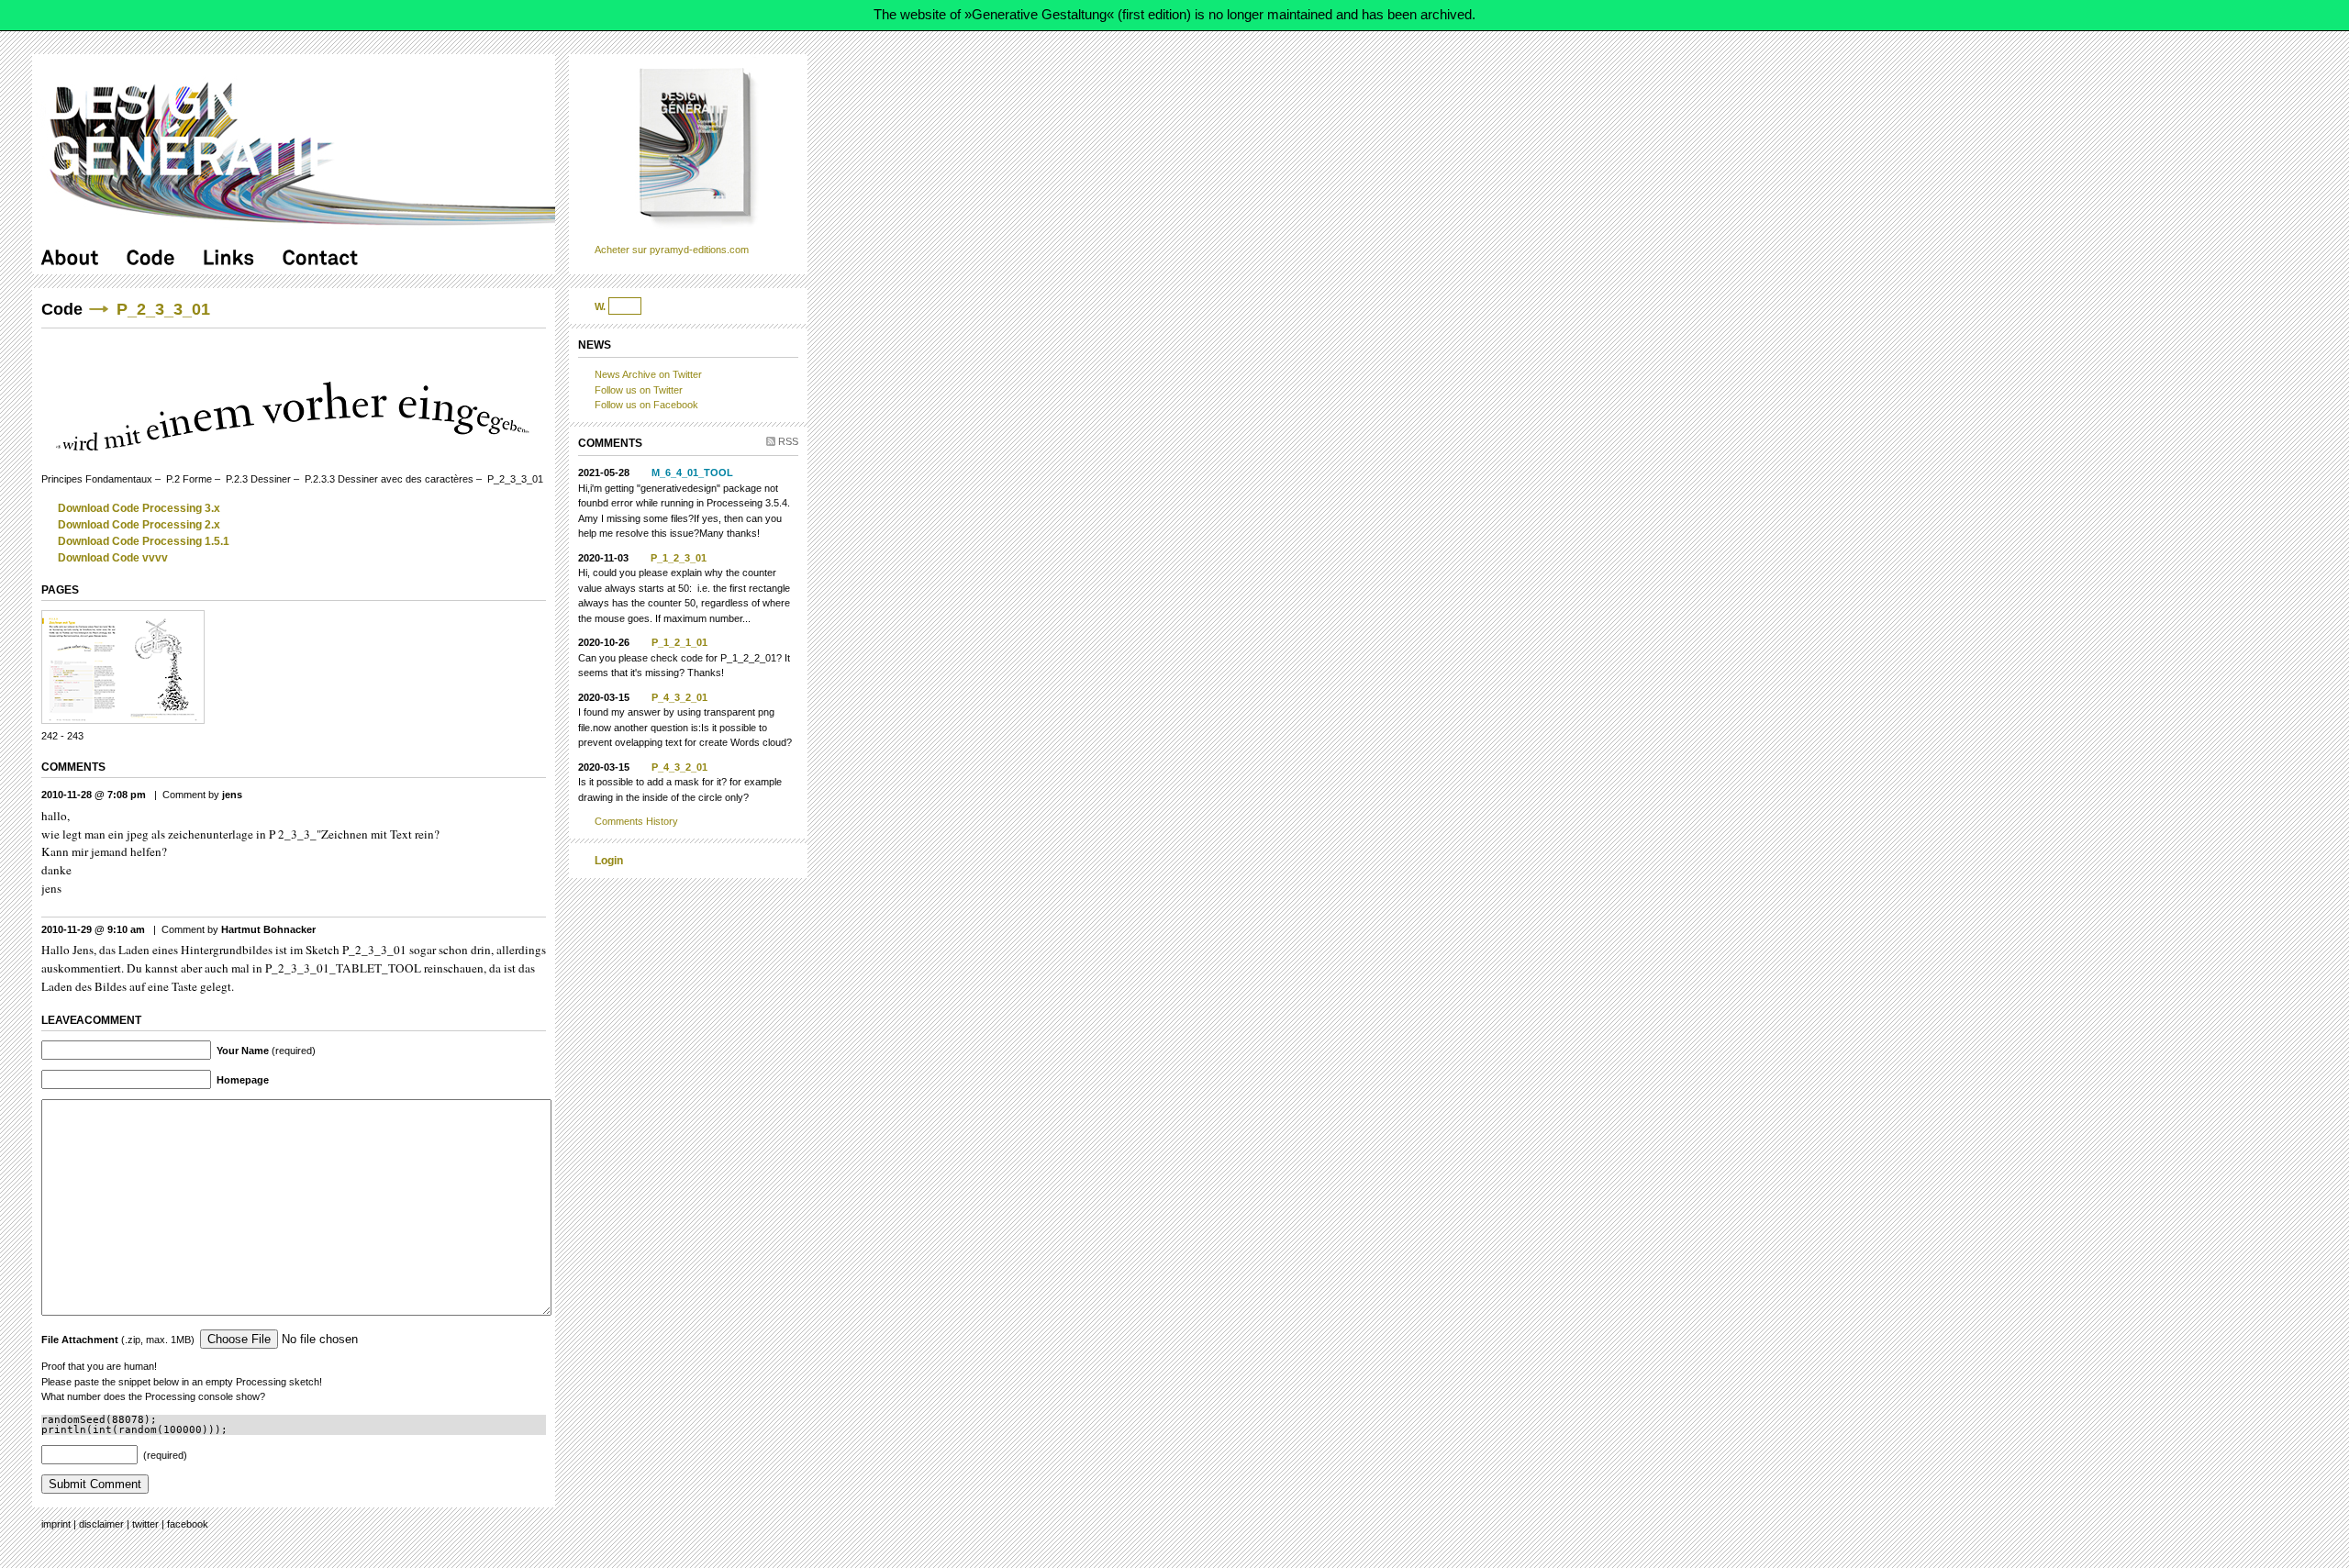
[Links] (229, 257)
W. (600, 306)
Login (609, 861)
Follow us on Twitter (639, 390)
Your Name (243, 1051)
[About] (70, 257)
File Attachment (80, 1340)
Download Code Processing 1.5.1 (144, 541)
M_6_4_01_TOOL (692, 473)
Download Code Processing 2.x (139, 525)
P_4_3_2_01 (679, 697)
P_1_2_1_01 (679, 642)
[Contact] (321, 257)
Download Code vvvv (113, 558)
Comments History (636, 821)
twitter (145, 1524)
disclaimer (101, 1524)
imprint (56, 1524)
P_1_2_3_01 (679, 558)
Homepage (243, 1080)
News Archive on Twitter (648, 374)
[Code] (151, 257)
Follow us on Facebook (646, 405)
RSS (788, 441)
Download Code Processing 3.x (139, 508)
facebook (188, 1524)
